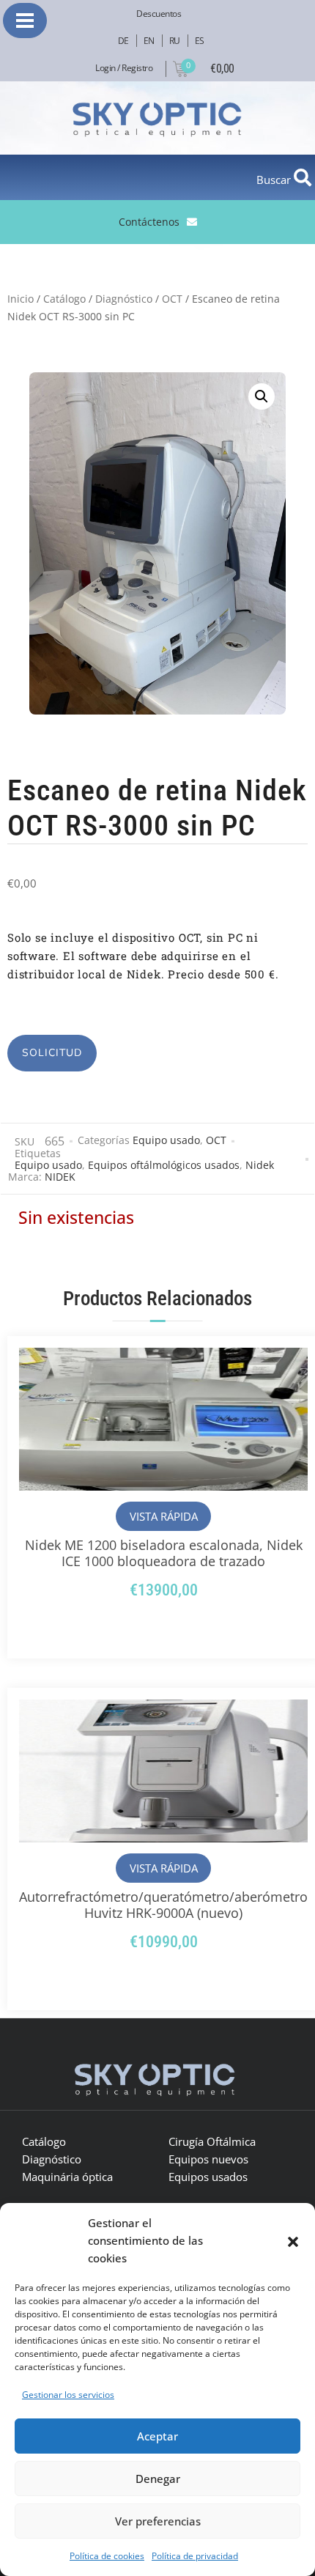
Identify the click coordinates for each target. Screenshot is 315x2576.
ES (200, 41)
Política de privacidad (195, 2556)
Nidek (260, 1165)
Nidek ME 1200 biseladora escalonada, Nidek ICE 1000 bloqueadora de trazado (164, 1553)
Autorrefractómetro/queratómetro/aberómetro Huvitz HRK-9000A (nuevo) (163, 1905)
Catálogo (64, 299)
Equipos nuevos (208, 2159)
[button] (293, 2240)
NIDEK (60, 1177)
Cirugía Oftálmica (212, 2141)
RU (175, 41)
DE (123, 41)
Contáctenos (149, 222)
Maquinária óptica (67, 2177)
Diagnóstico (124, 299)
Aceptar (157, 2436)
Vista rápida (164, 1516)
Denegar (158, 2479)
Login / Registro (124, 68)
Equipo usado (166, 1140)
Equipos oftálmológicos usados (164, 1165)
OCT (172, 299)
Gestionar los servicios (68, 2395)
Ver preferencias (158, 2521)
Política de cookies (107, 2556)
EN (149, 41)
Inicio (21, 299)
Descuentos (159, 14)
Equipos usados (208, 2177)
